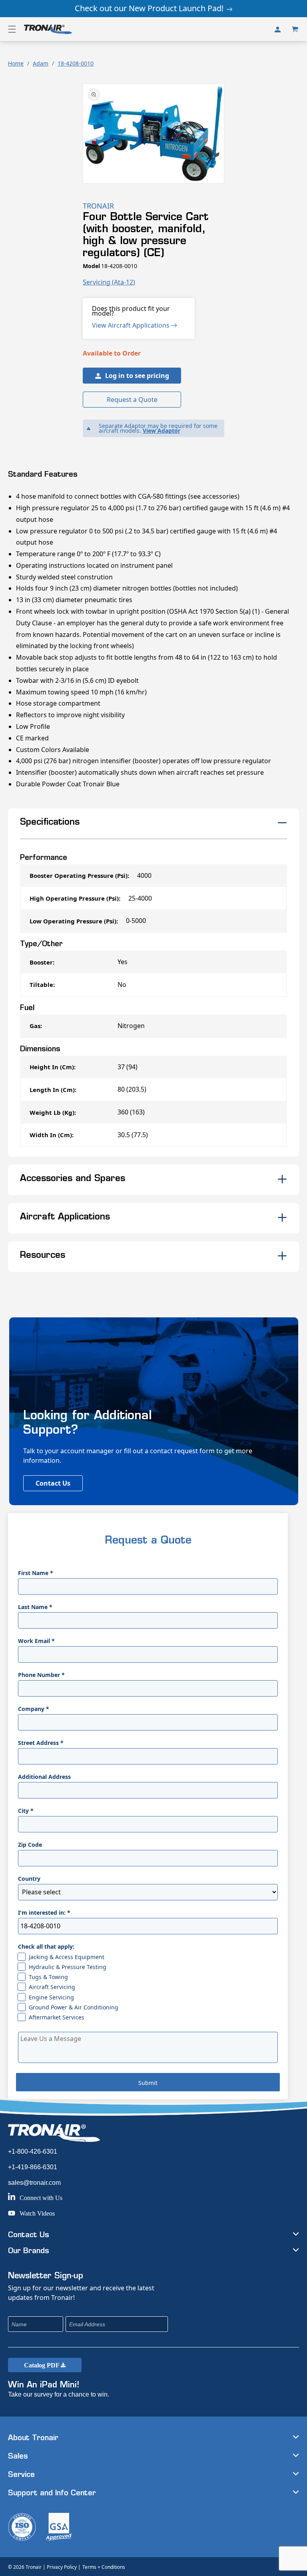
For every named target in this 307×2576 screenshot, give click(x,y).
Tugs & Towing (48, 1977)
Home (16, 63)
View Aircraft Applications (132, 325)
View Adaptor (161, 431)
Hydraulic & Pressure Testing (68, 1967)
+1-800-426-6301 (33, 2151)
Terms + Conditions (104, 2567)
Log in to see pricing (137, 376)
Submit (148, 2083)
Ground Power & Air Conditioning (74, 2007)
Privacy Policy (62, 2567)
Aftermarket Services (57, 2017)
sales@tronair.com (34, 2183)
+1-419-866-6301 (33, 2167)
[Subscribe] (215, 2324)
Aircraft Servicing (52, 1987)
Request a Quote (132, 400)
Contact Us (53, 1483)
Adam (41, 63)
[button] (12, 29)
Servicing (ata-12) (109, 282)
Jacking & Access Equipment (67, 1957)
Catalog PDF (42, 2365)
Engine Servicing (51, 1997)
